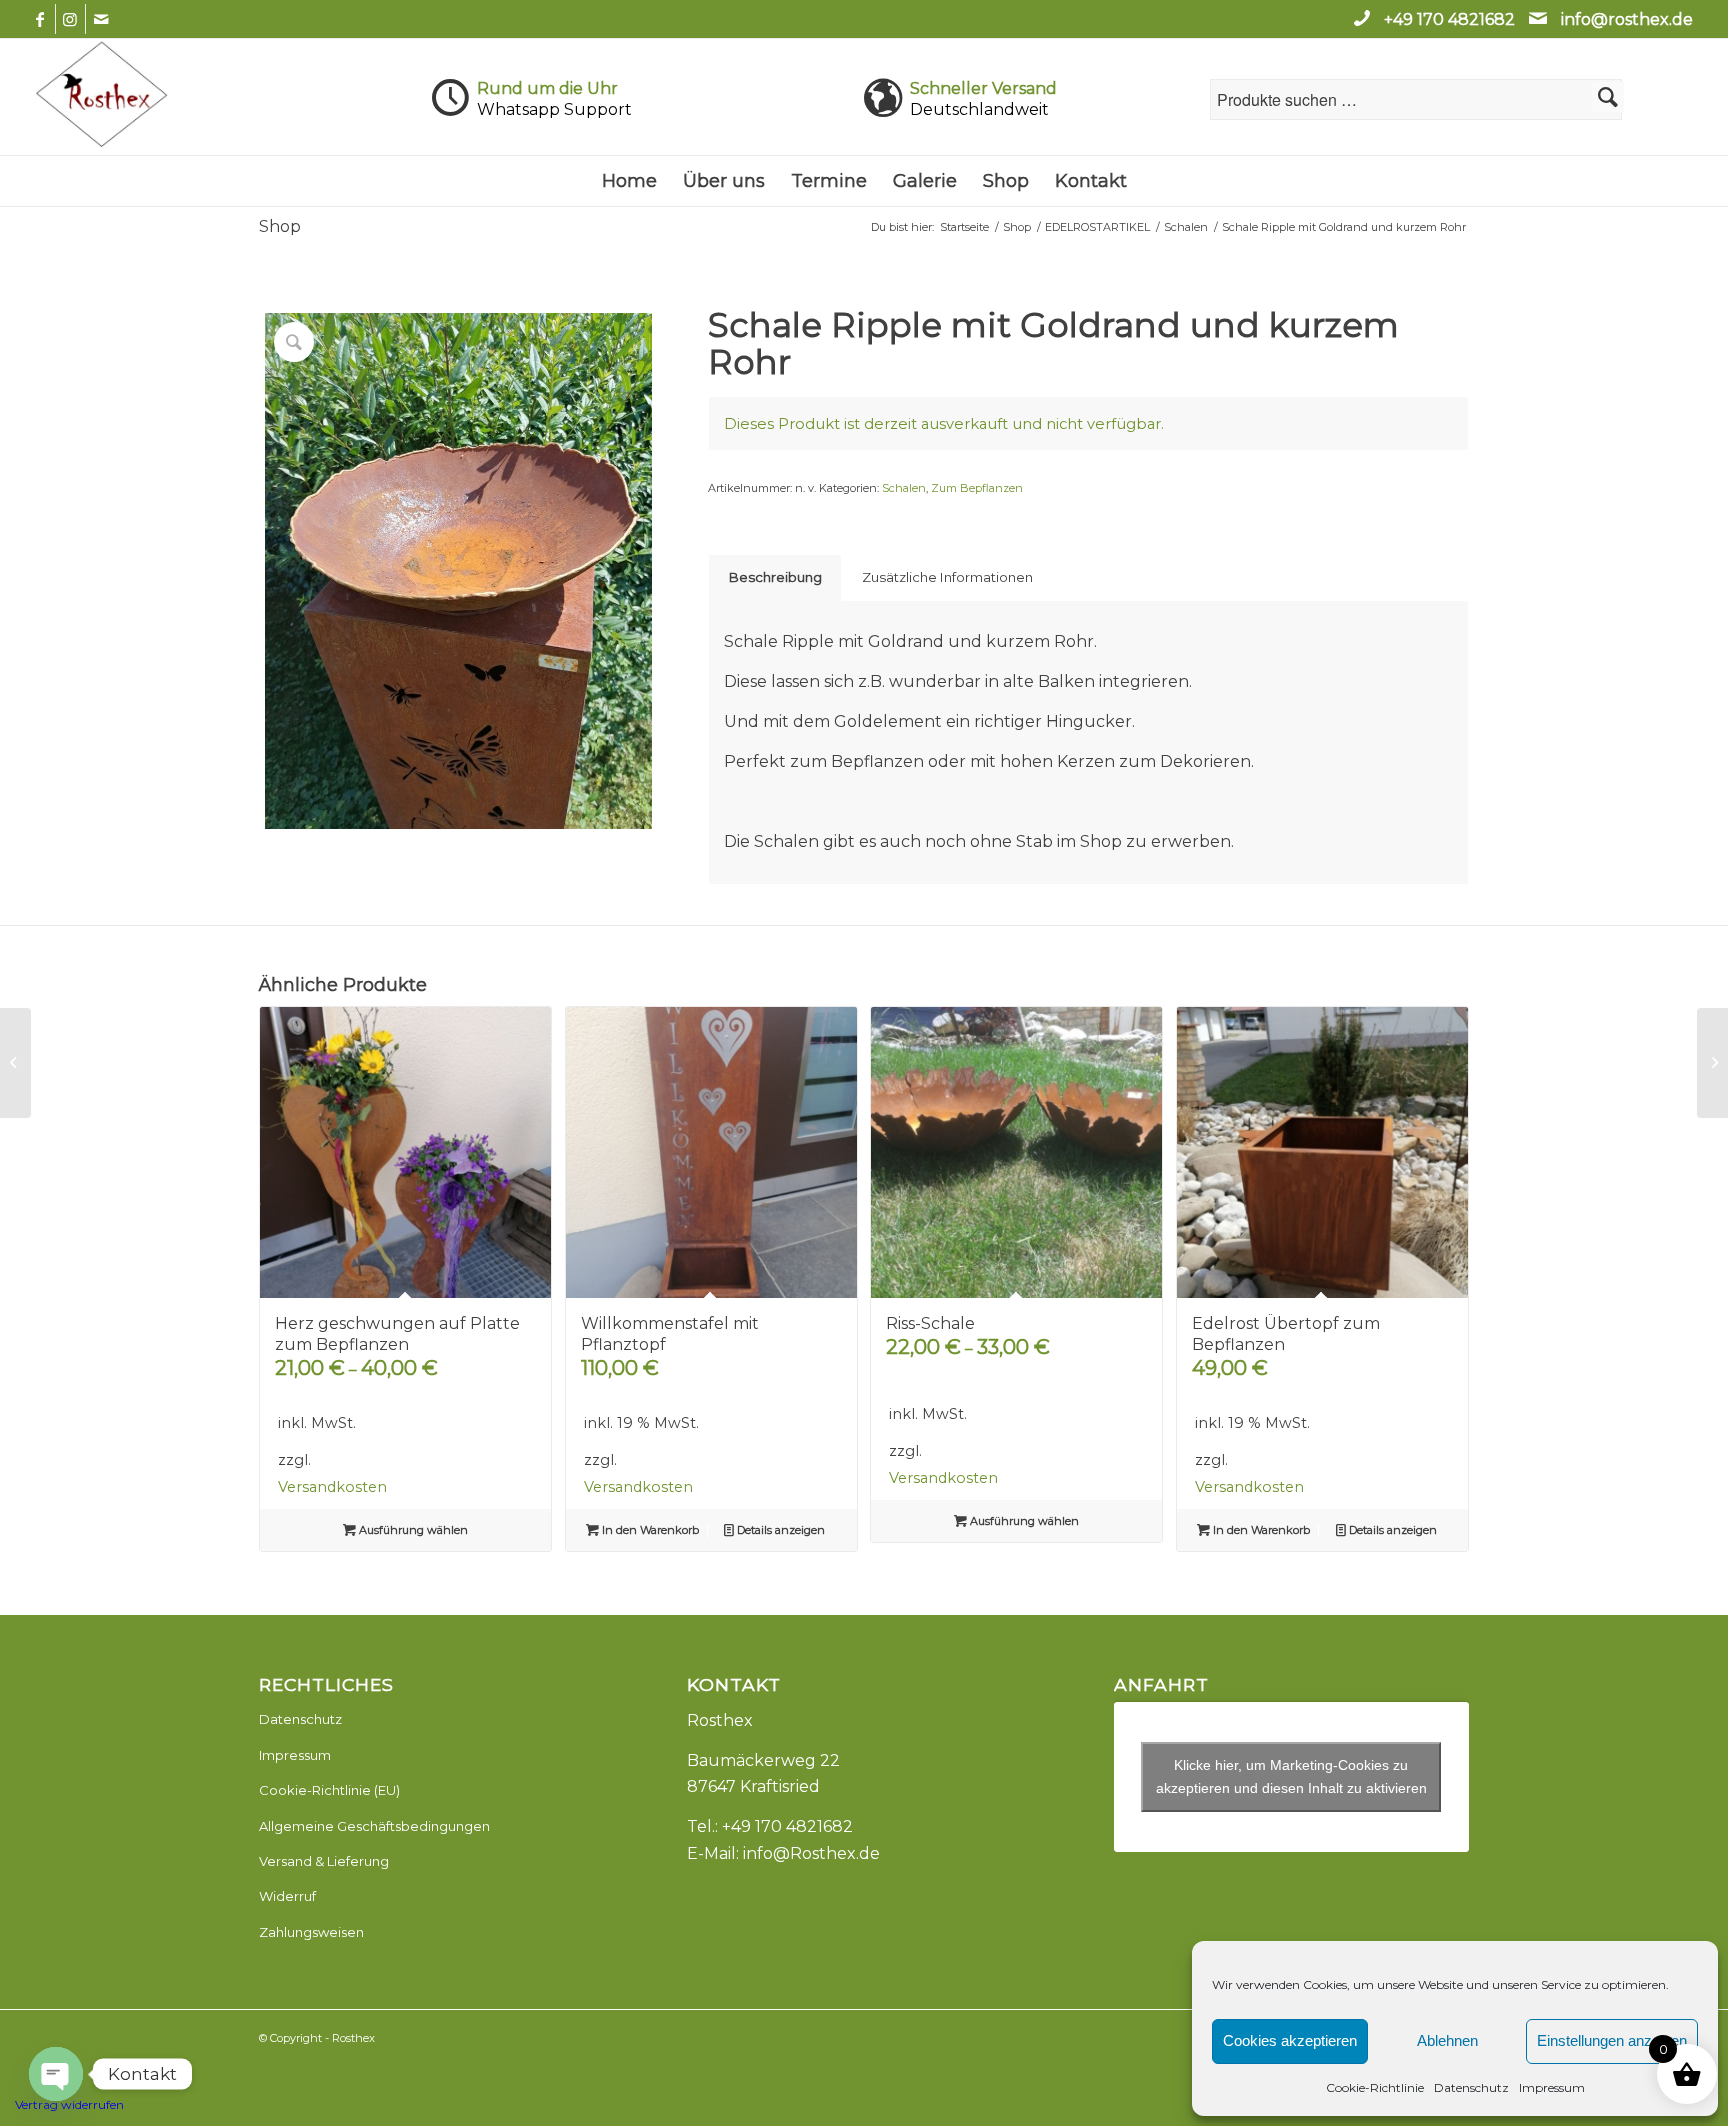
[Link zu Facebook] (40, 19)
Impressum (1552, 2087)
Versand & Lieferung (324, 1861)
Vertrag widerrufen (69, 2104)
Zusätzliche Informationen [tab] (947, 577)
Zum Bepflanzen (977, 488)
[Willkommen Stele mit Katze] (1712, 1063)
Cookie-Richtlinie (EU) (329, 1790)
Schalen (904, 488)
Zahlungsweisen (311, 1932)
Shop (280, 226)
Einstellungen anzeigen (1612, 2040)
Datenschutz (1471, 2087)
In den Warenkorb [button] (649, 1530)
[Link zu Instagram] (70, 19)
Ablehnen (1447, 2040)
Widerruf (287, 1896)
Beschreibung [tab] (775, 577)
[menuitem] (629, 181)
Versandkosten (332, 1487)
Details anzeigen (779, 1530)
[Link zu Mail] (101, 19)
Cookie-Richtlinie (1375, 2087)
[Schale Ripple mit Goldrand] (15, 1063)
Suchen (1608, 97)
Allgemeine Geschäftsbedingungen (374, 1826)
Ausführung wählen (412, 1530)
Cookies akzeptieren (1290, 2040)
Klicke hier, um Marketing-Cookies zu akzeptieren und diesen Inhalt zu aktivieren (1291, 1776)
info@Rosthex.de (811, 1853)
